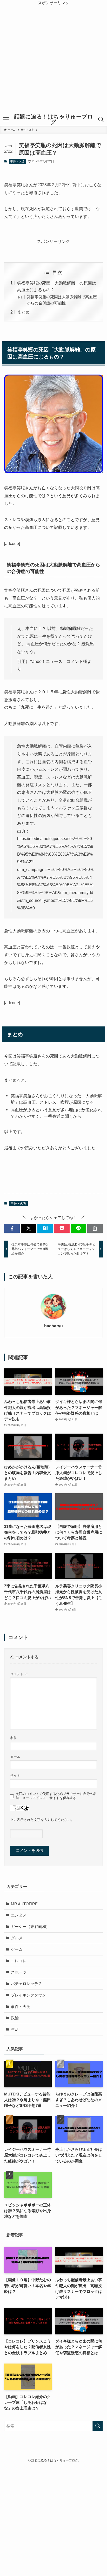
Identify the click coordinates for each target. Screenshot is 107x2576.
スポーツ (19, 1972)
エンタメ (19, 1915)
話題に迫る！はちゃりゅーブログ (54, 119)
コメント (19, 1674)
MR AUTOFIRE (24, 1904)
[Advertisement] (53, 60)
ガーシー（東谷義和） (30, 1927)
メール (15, 1757)
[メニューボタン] (6, 119)
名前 (14, 1738)
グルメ (17, 1938)
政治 (15, 2018)
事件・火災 (17, 161)
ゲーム (17, 1949)
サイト (15, 1776)
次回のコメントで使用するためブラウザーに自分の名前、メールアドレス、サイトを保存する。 (56, 1796)
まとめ (23, 312)
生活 (15, 2029)
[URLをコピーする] (95, 1229)
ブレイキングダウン (28, 1995)
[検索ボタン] (101, 119)
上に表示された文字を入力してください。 (42, 1820)
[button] (12, 1229)
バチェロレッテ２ (26, 1984)
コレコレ (19, 1961)
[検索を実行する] (98, 2426)
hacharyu (53, 1326)
